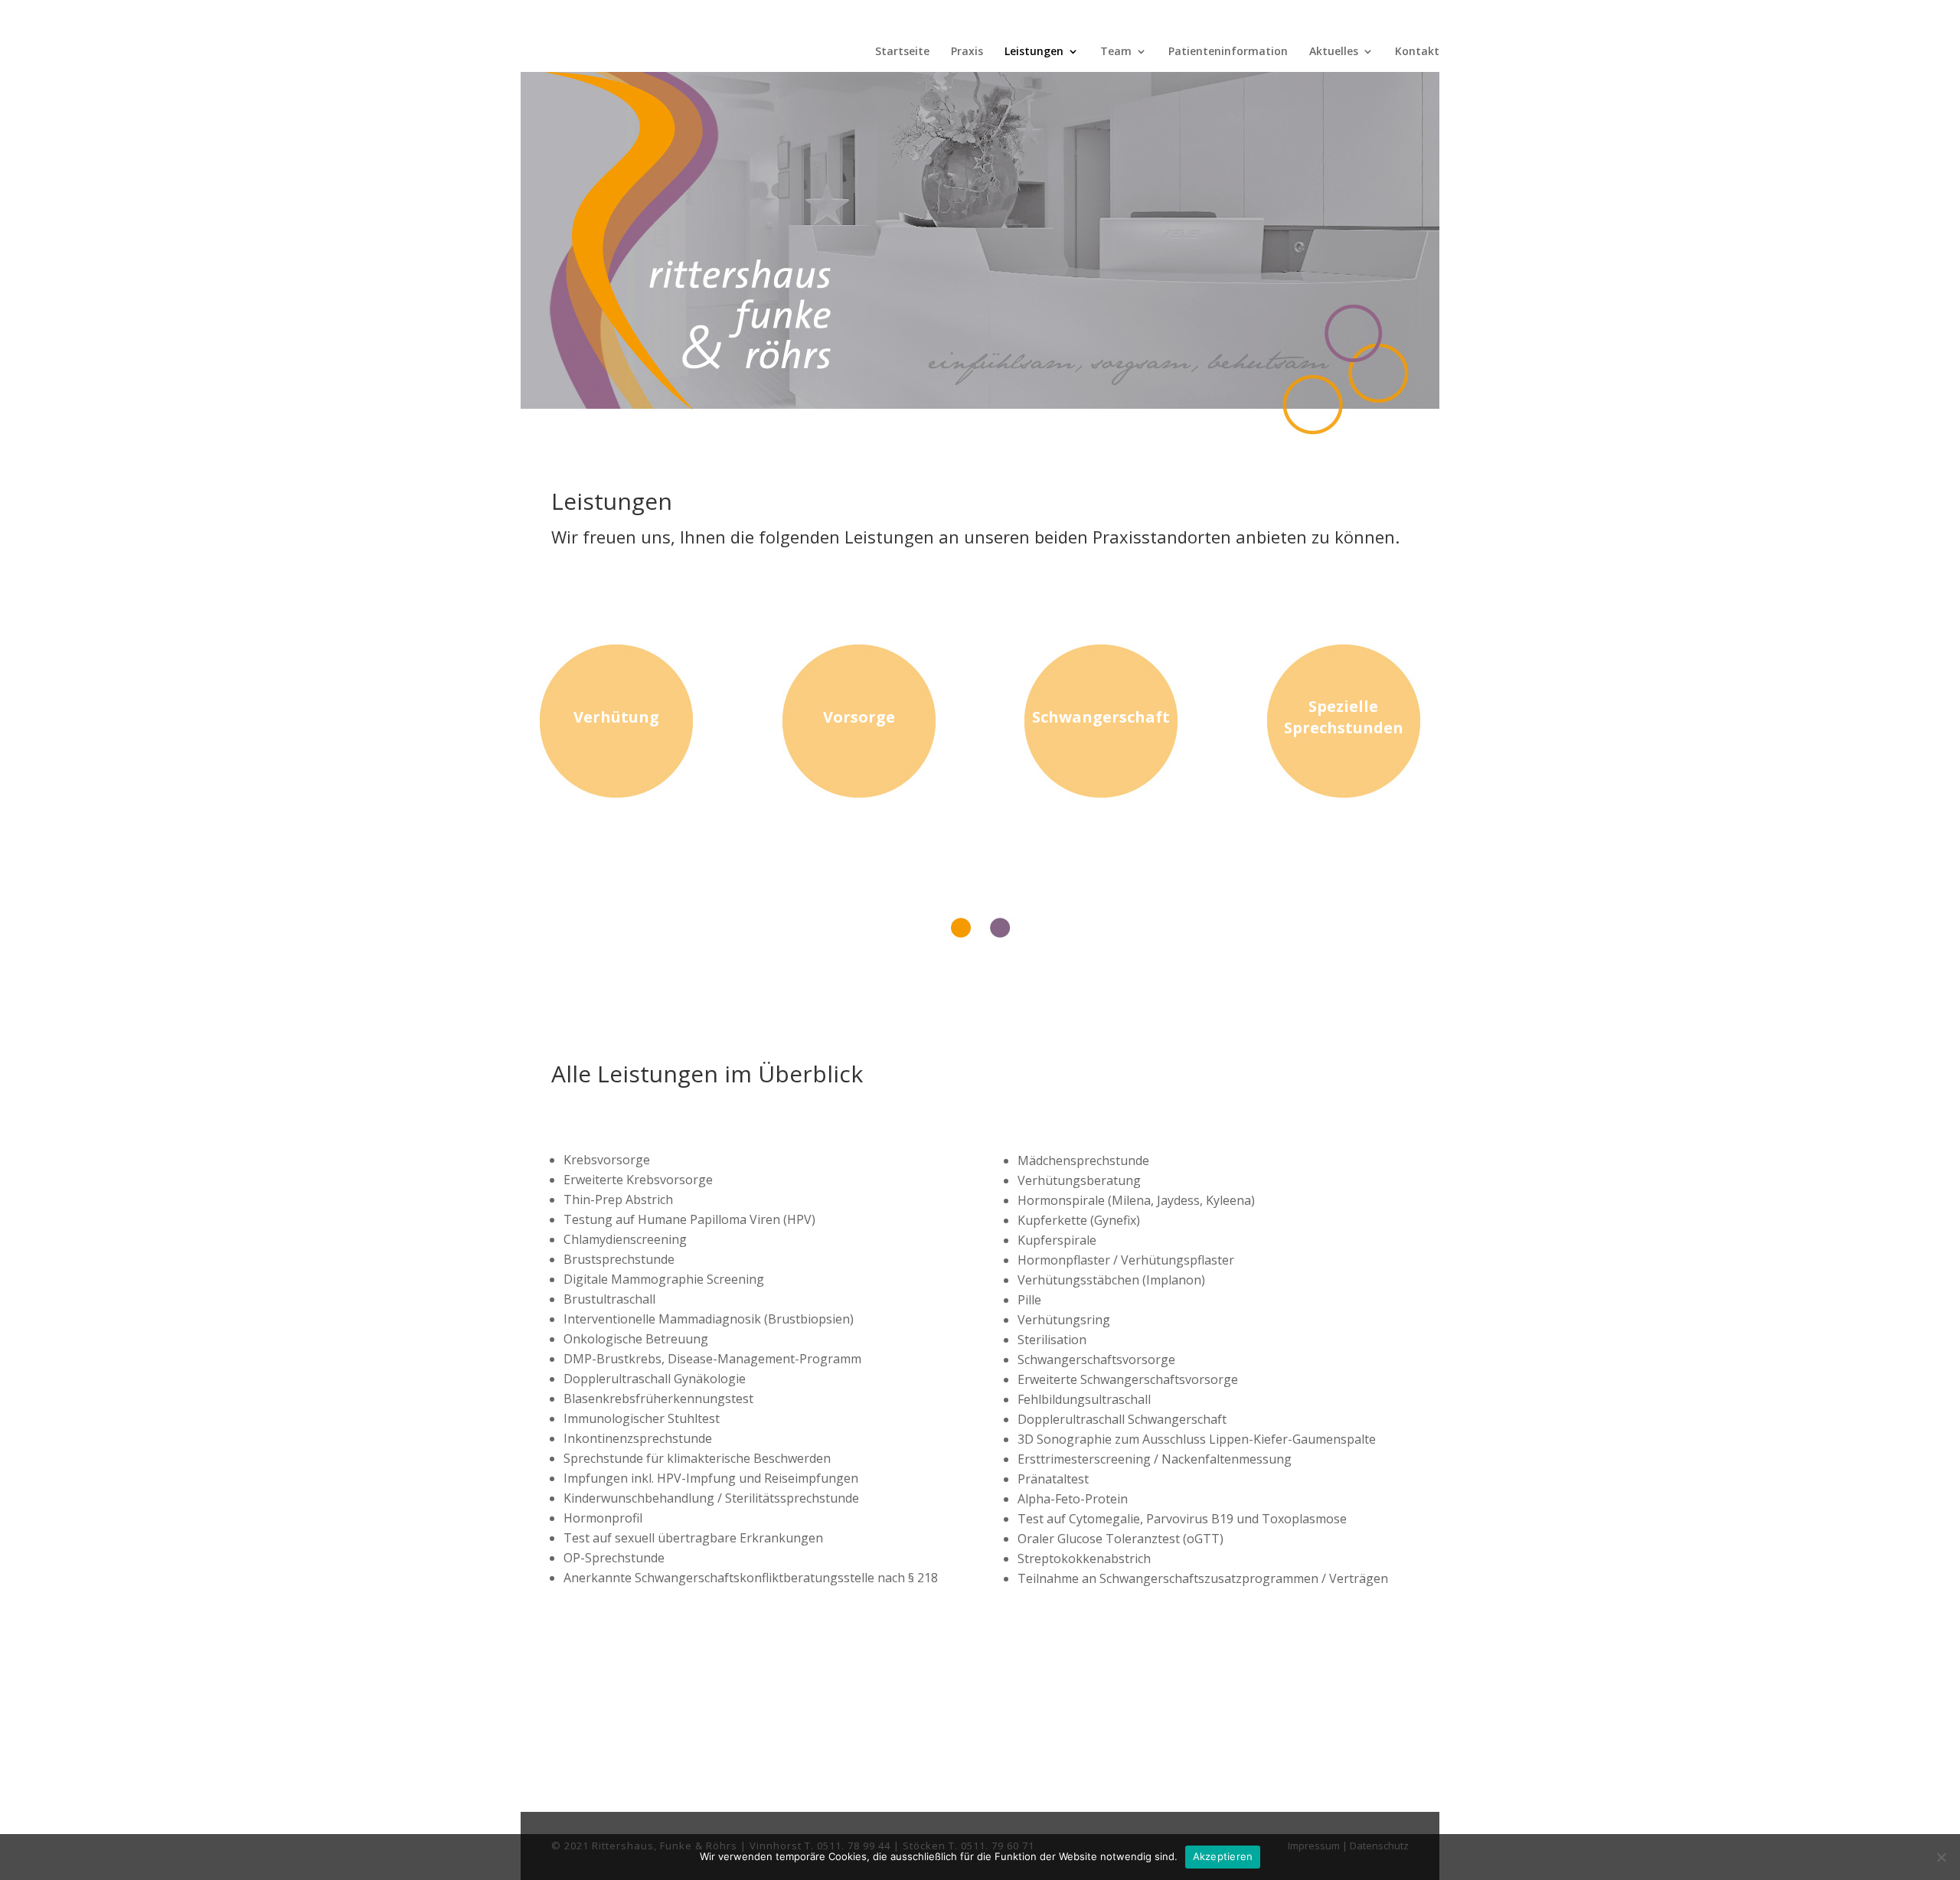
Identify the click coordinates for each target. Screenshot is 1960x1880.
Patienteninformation (1228, 52)
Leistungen (1034, 52)
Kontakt (1417, 52)
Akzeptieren (1223, 1856)
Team (1116, 52)
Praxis (967, 52)
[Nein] (1941, 1857)
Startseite (902, 52)
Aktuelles (1334, 52)
